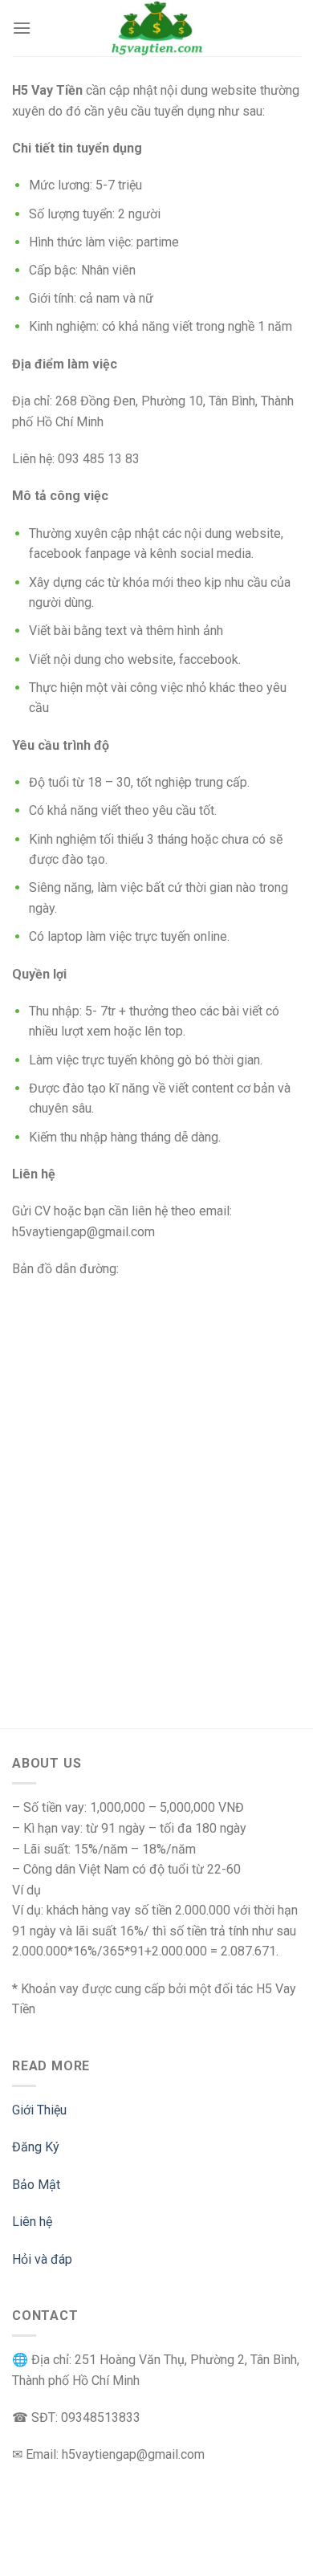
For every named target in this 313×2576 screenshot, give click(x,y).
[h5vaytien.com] (156, 28)
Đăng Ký (36, 2147)
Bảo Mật (36, 2185)
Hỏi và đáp (42, 2259)
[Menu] (22, 28)
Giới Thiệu (39, 2110)
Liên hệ (32, 2222)
